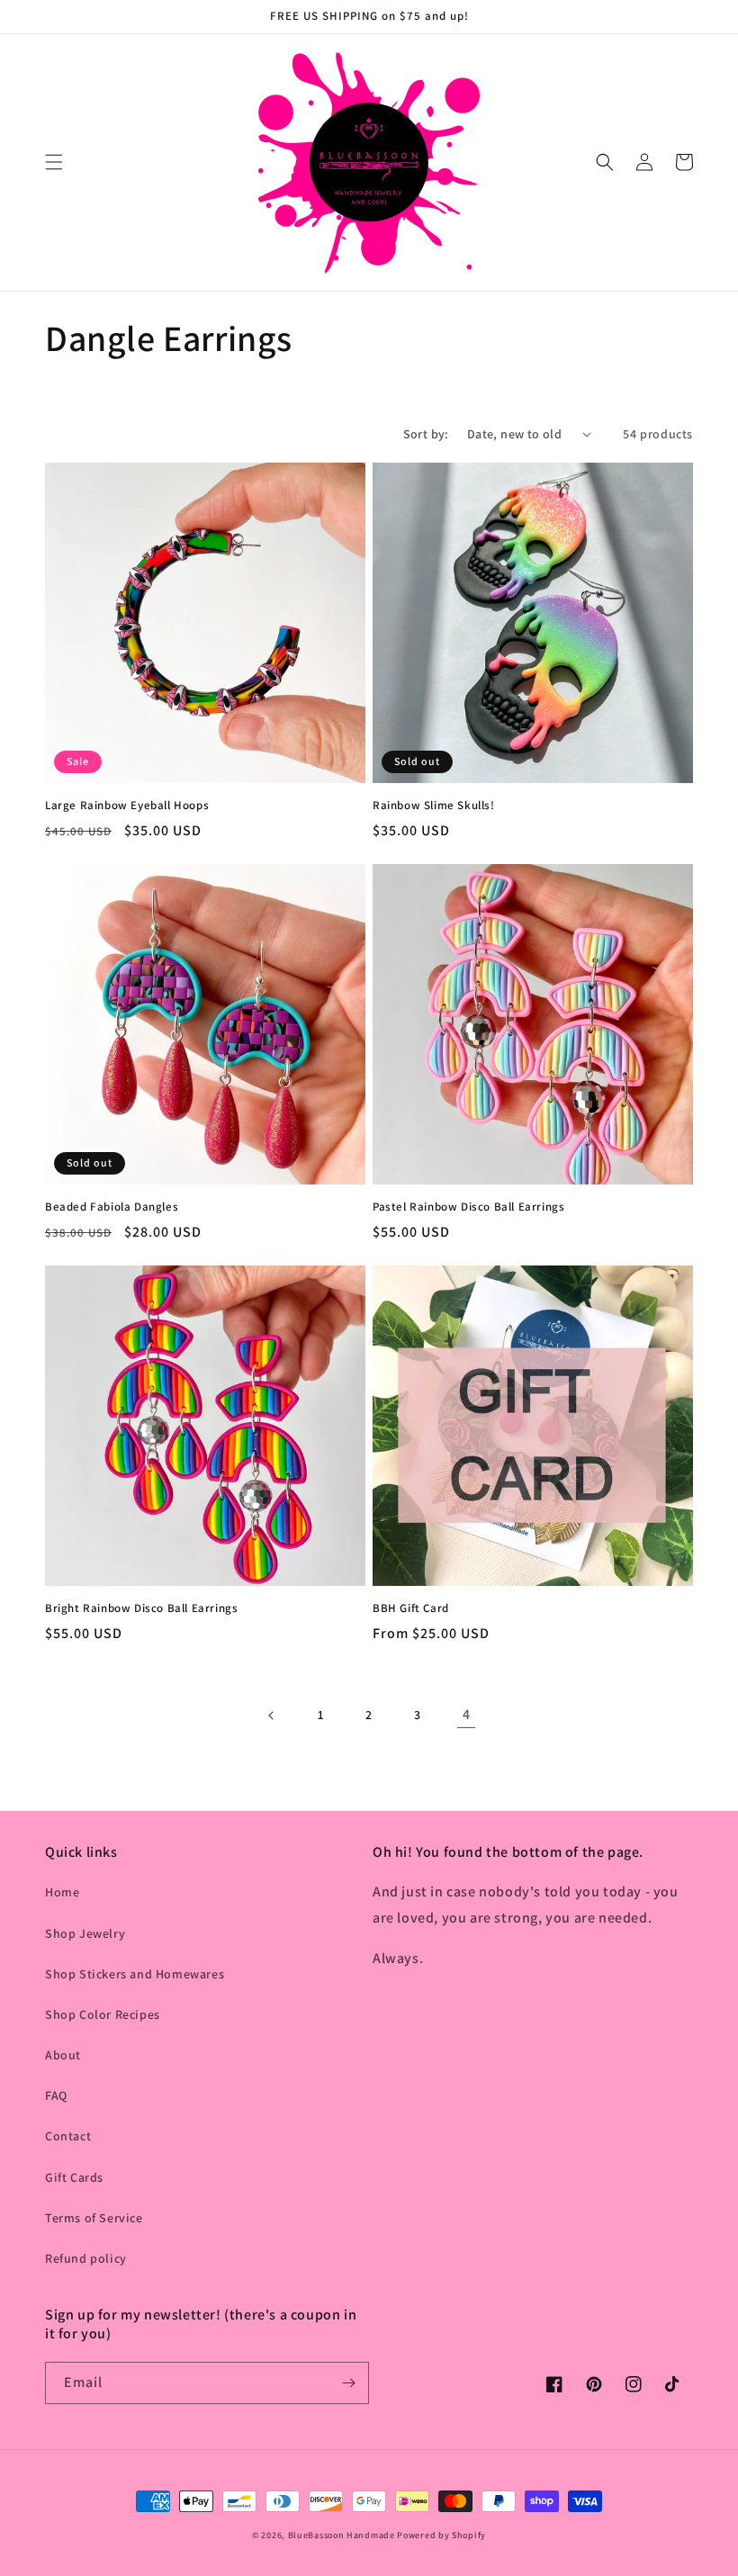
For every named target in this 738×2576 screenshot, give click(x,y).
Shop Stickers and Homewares (135, 1974)
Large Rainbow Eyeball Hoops (127, 806)
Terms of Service (94, 2218)
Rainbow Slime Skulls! (434, 806)
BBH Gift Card (411, 1608)
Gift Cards (74, 2177)
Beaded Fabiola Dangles (112, 1207)
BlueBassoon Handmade (342, 2535)
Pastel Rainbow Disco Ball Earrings (468, 1207)
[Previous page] (272, 1716)
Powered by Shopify (441, 2535)
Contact (68, 2136)
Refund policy (86, 2258)
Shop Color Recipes (103, 2014)
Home (62, 1892)
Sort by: (426, 434)
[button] (54, 162)
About (63, 2055)
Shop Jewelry (85, 1933)
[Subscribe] (348, 2383)
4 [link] (467, 1714)
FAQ (56, 2095)
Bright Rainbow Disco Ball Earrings (141, 1608)
